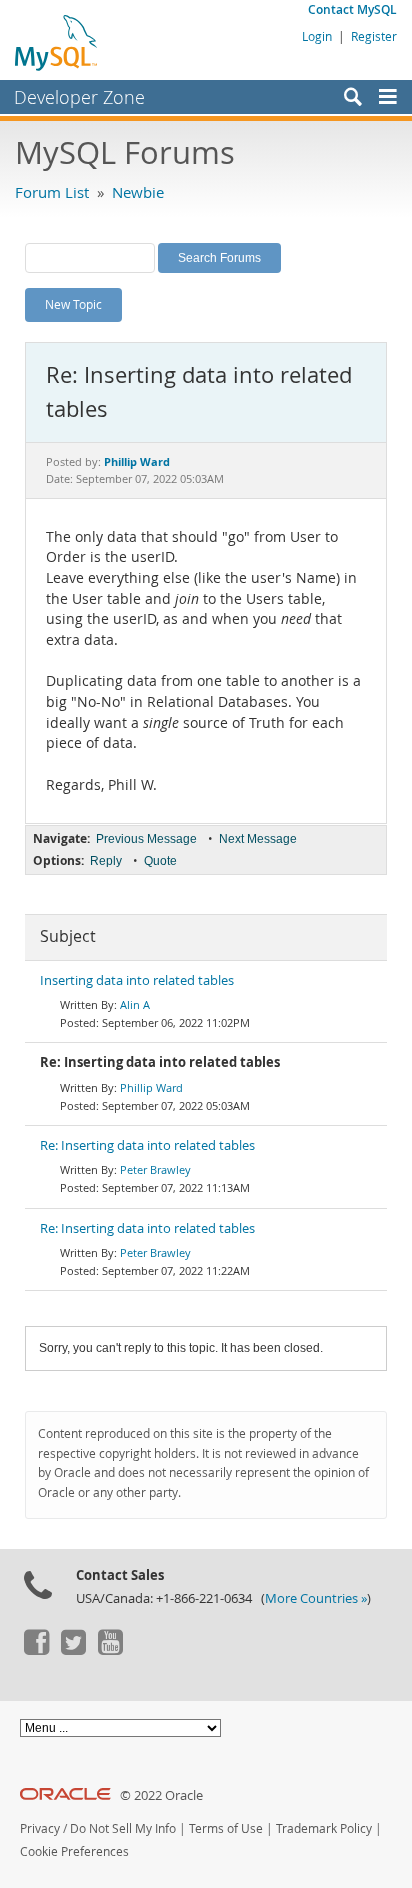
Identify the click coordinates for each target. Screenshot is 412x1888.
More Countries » (316, 1598)
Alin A (135, 1004)
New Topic (73, 304)
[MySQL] (57, 42)
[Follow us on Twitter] (73, 1650)
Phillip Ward (151, 1087)
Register (374, 36)
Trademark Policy (324, 1828)
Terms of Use (226, 1828)
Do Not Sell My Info (123, 1828)
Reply (106, 861)
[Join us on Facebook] (36, 1650)
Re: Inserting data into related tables (147, 1145)
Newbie (138, 192)
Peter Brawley (155, 1169)
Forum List (52, 192)
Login (317, 36)
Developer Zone (79, 97)
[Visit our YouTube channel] (110, 1650)
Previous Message (146, 839)
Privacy (40, 1828)
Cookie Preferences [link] (74, 1851)
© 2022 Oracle (161, 1795)
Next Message (258, 839)
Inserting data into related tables (137, 980)
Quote (160, 861)
